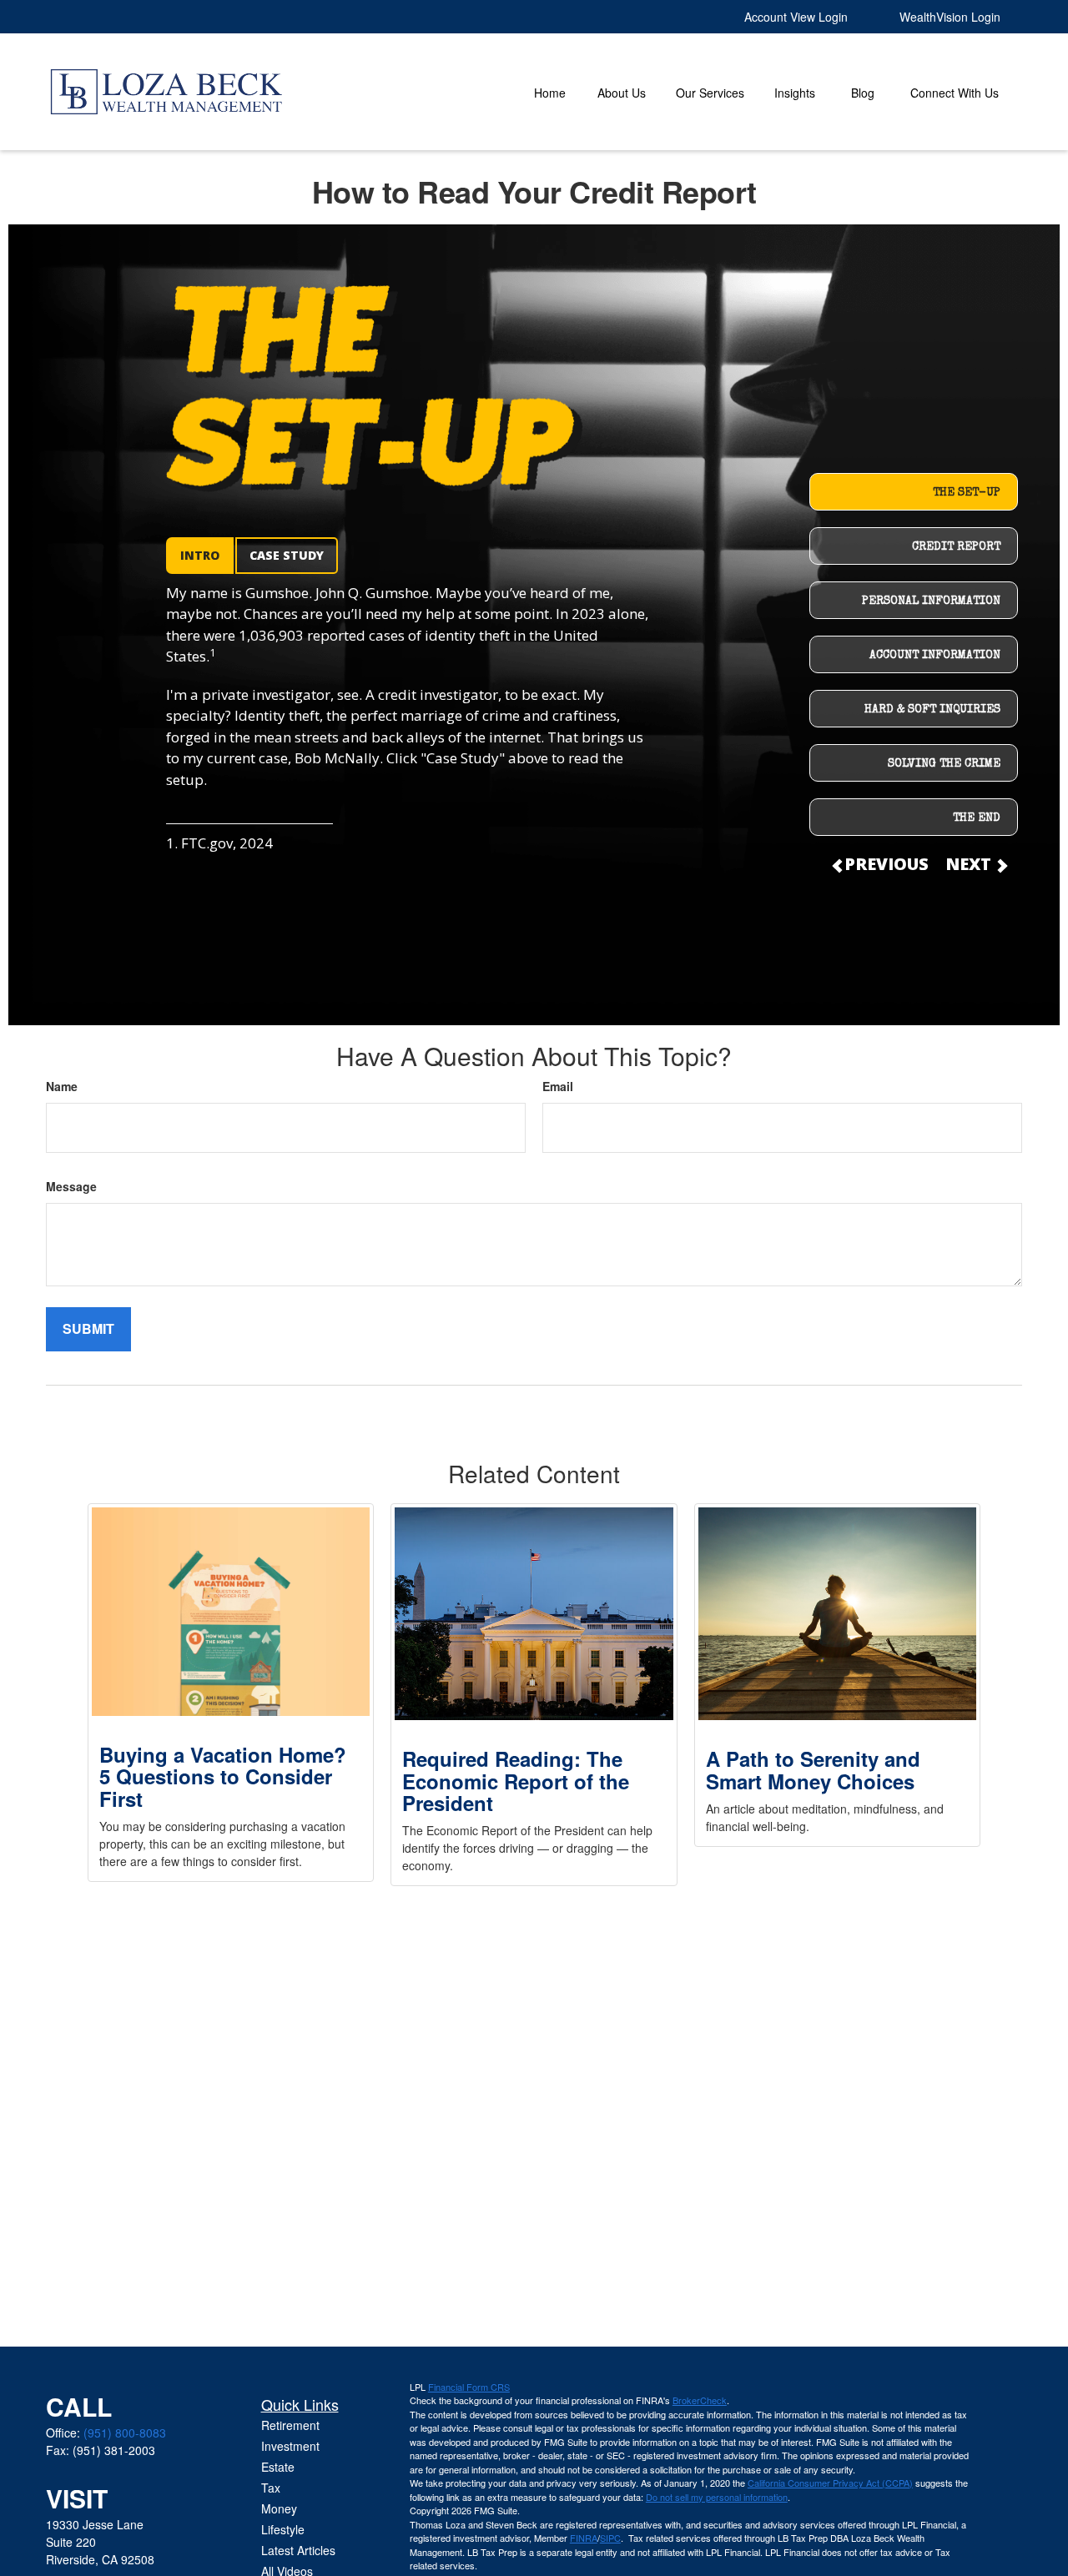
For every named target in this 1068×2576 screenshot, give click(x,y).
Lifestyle (283, 2529)
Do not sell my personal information (717, 2497)
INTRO (200, 555)
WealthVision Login (950, 17)
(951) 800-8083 (125, 2433)
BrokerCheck (700, 2400)
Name (62, 1086)
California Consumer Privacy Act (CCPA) (830, 2483)
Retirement (290, 2425)
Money (279, 2508)
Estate (278, 2467)
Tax (271, 2488)
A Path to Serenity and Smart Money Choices (813, 1769)
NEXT (970, 864)
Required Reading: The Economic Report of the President (516, 1781)
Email (558, 1086)
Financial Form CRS (469, 2387)
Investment (290, 2446)
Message (71, 1186)
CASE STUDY (287, 555)
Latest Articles (298, 2550)
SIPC (610, 2538)
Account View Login (796, 17)
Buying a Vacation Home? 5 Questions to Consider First (223, 1776)
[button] (550, 92)
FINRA (584, 2538)
